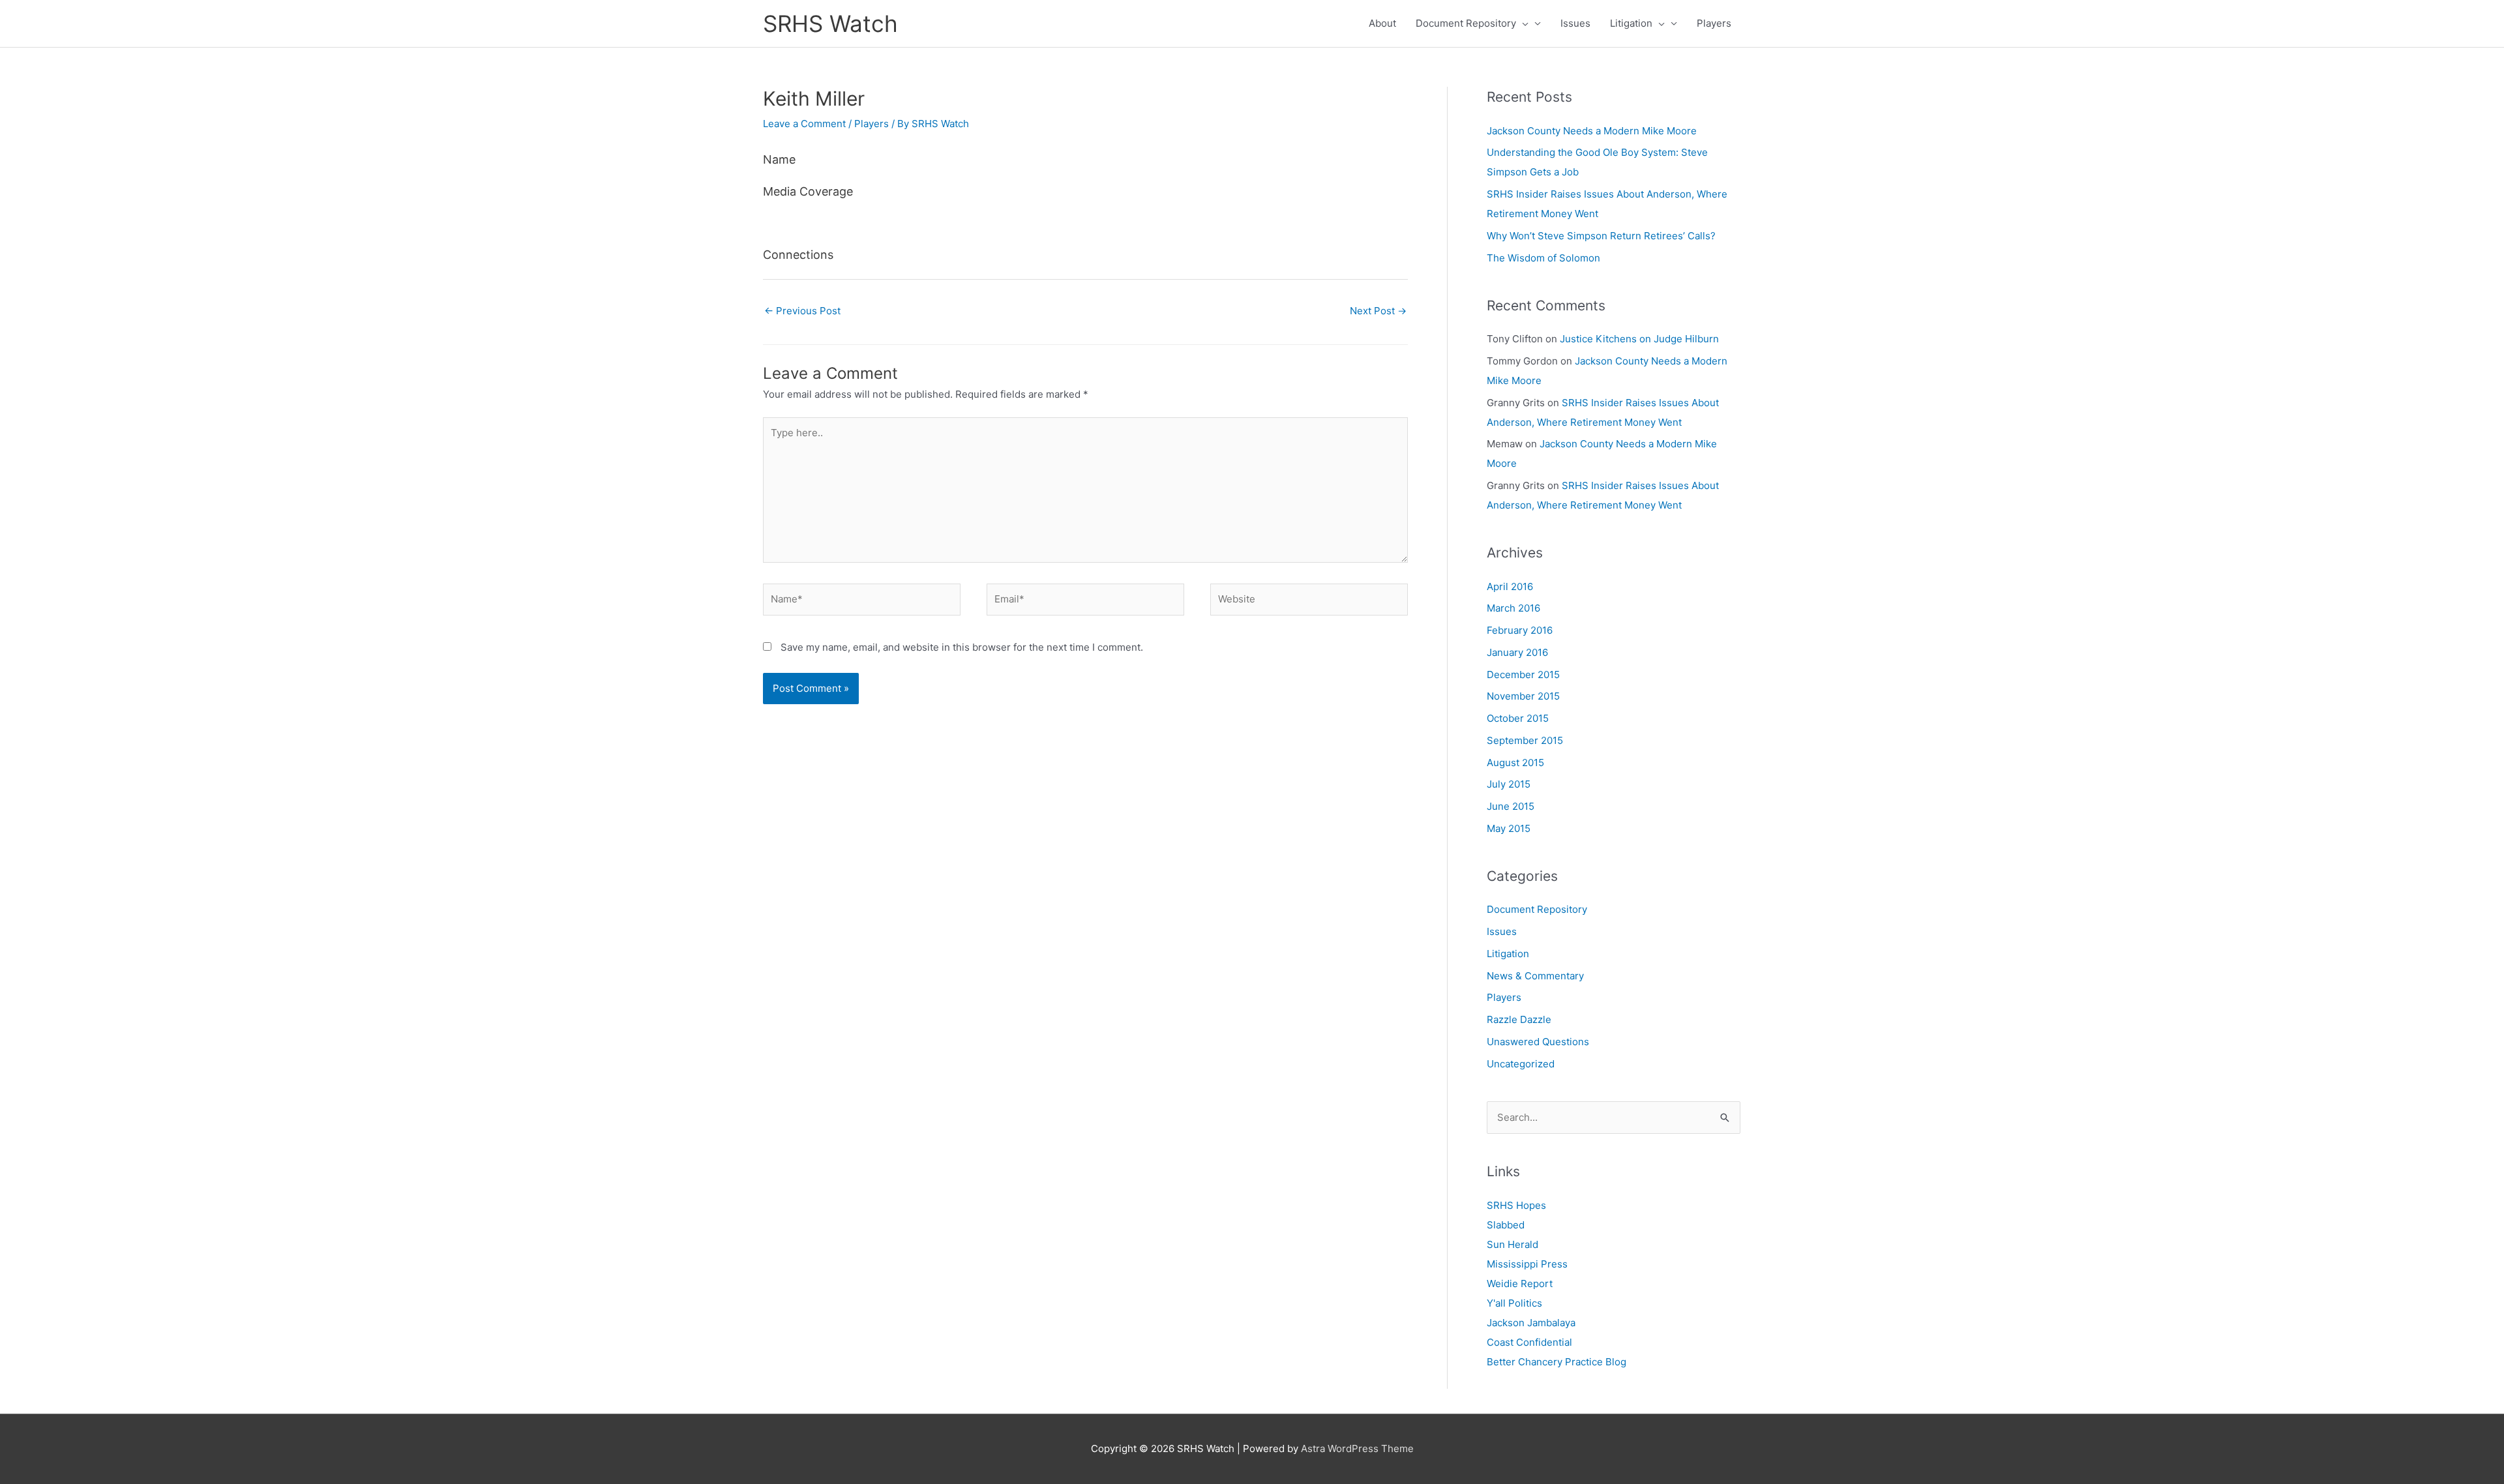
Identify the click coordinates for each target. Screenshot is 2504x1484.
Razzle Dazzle (1519, 1019)
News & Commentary (1535, 976)
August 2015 (1515, 763)
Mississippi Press (1527, 1264)
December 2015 (1523, 675)
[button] (1522, 23)
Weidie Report (1520, 1284)
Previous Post (802, 311)
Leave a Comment (804, 124)
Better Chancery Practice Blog (1557, 1362)
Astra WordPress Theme (1357, 1448)
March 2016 (1513, 608)
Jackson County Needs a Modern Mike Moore (1592, 131)
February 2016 (1520, 630)
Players (1714, 23)
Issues (1575, 23)
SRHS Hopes (1516, 1205)
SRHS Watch (830, 23)
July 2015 (1509, 784)
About (1382, 23)
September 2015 (1525, 740)
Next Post (1378, 311)
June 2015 (1511, 806)
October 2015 (1518, 718)
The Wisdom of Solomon (1543, 258)
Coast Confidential (1529, 1342)
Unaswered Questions (1538, 1042)
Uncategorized (1521, 1064)
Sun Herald (1513, 1244)
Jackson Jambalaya (1531, 1323)
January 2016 (1517, 652)
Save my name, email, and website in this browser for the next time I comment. (962, 647)
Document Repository (1466, 23)
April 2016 (1510, 586)
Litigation (1631, 23)
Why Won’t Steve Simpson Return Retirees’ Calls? (1601, 236)
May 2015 (1509, 828)
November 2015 (1523, 696)
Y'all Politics (1514, 1303)
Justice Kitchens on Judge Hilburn (1639, 339)
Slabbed (1506, 1225)
